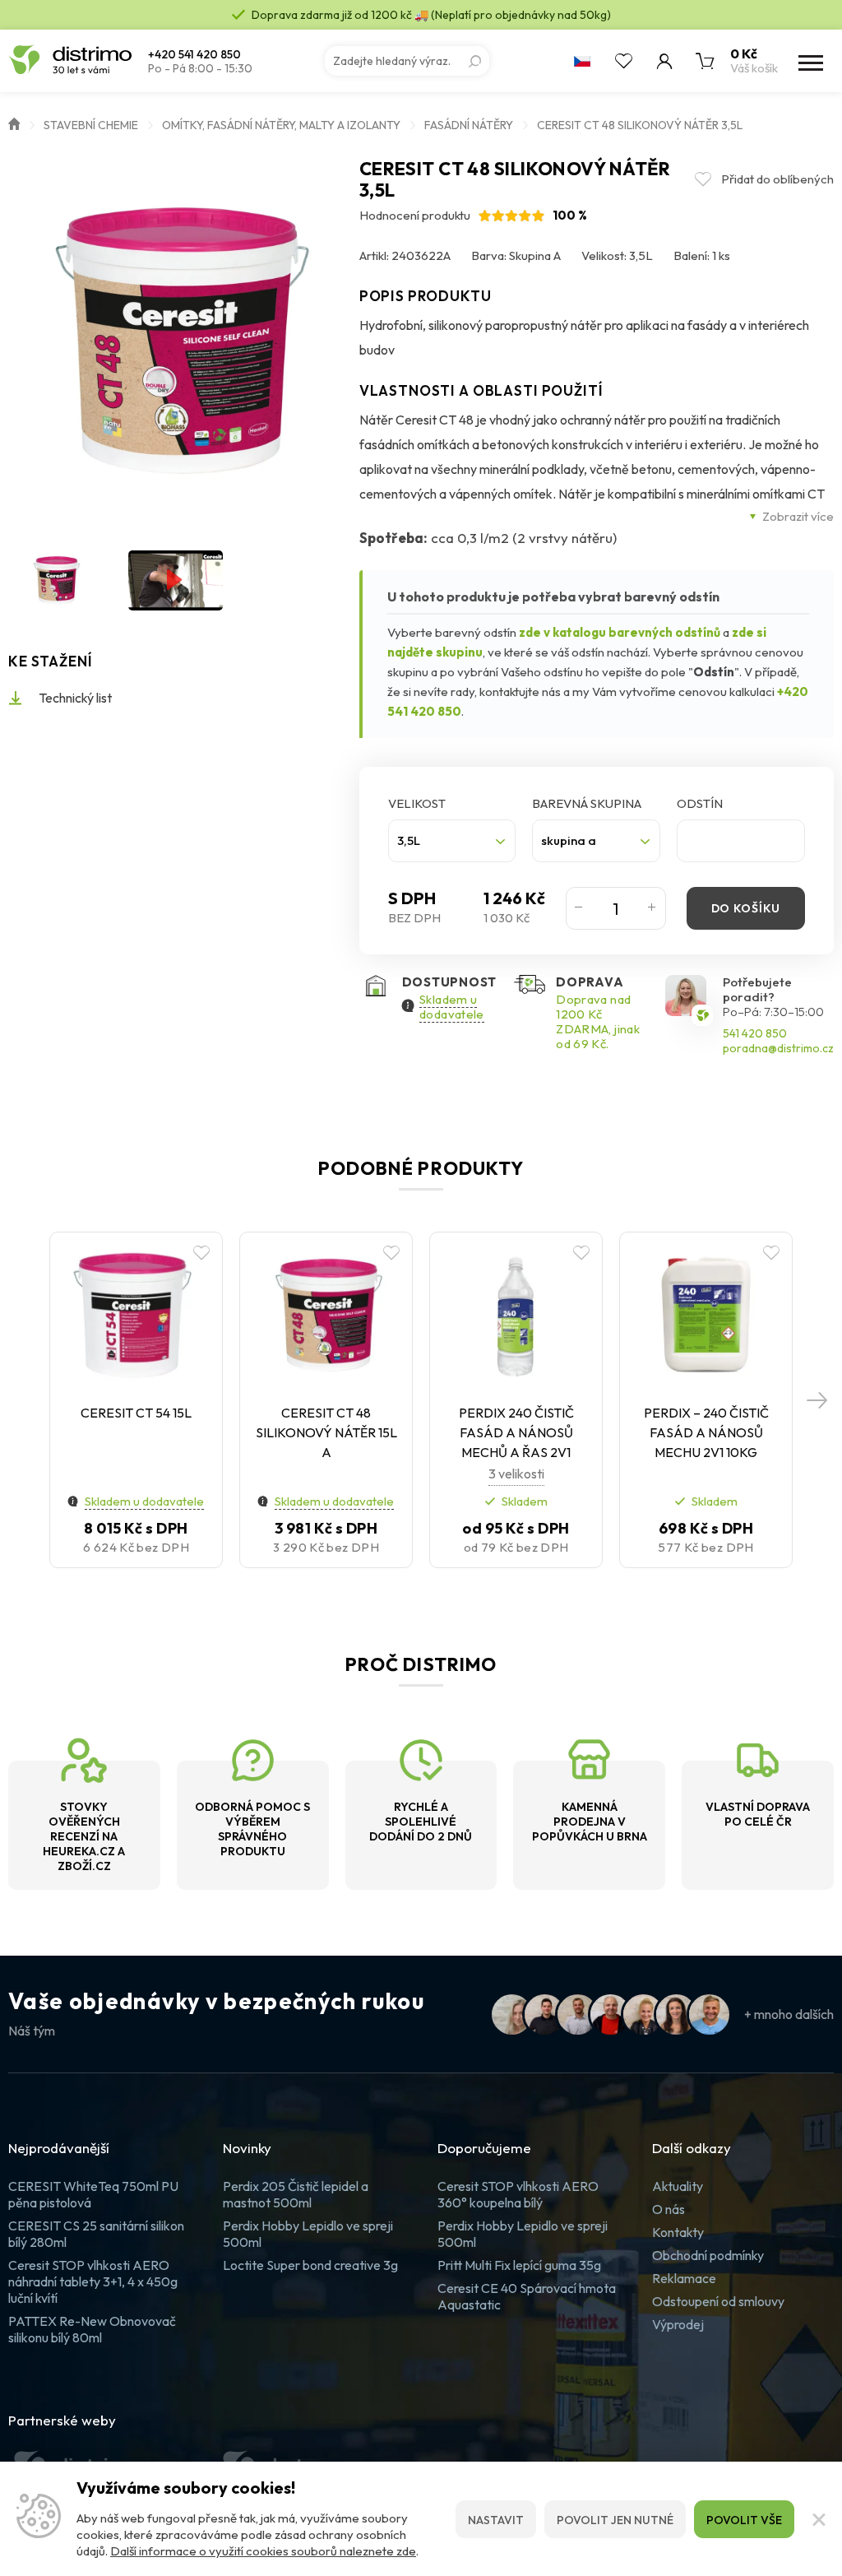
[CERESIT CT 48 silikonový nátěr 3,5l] (176, 342)
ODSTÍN (700, 803)
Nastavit (496, 2520)
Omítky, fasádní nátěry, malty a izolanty (281, 125)
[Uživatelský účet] (664, 61)
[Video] (176, 580)
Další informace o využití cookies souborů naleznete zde (263, 2551)
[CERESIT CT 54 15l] (136, 1316)
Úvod (14, 123)
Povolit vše (744, 2520)
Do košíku (746, 908)
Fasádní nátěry (469, 125)
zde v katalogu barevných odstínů (620, 632)
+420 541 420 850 (194, 55)
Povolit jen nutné (615, 2520)
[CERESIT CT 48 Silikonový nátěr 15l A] (326, 1316)
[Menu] (809, 61)
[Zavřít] (818, 2519)
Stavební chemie (91, 125)
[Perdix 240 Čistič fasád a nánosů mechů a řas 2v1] (516, 1316)
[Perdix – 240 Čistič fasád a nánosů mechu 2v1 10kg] (706, 1316)
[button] (817, 1399)
